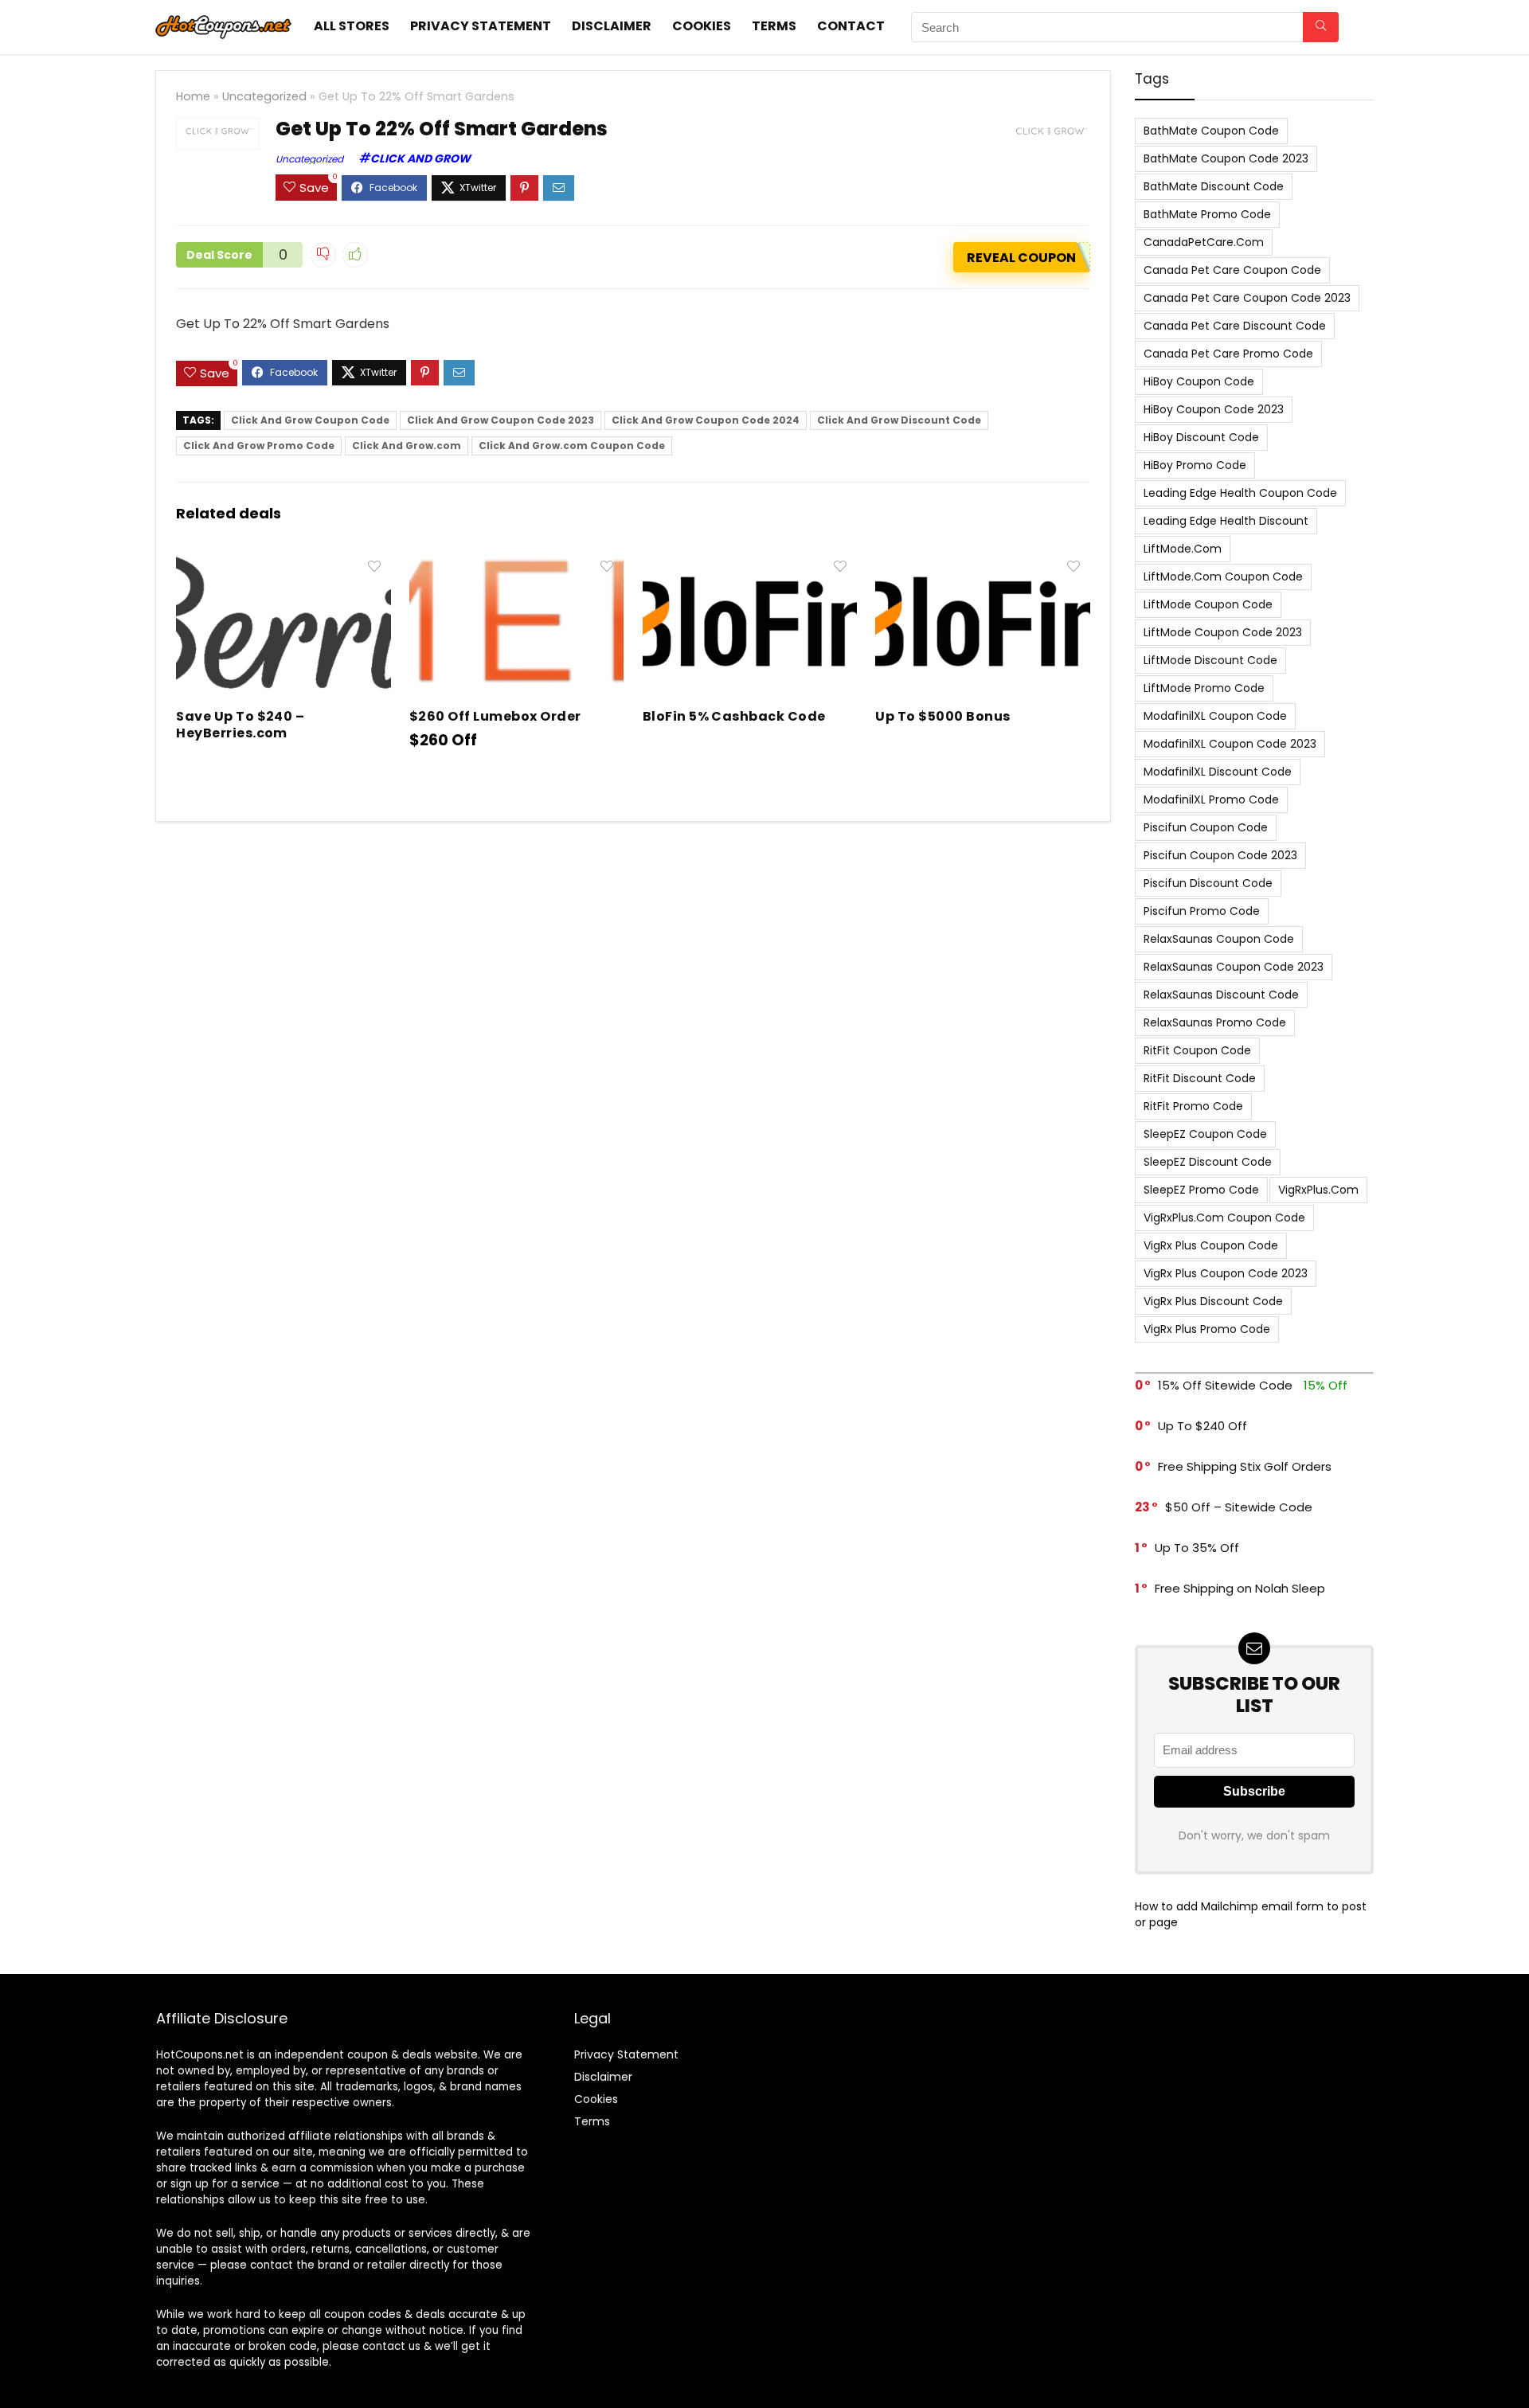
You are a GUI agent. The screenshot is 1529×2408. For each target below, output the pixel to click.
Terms (774, 26)
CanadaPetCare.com (1204, 242)
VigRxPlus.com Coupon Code (1224, 1218)
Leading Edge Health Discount (1226, 521)
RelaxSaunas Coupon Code (1219, 939)
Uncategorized (264, 96)
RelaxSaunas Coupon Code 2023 (1234, 967)
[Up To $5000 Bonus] (982, 563)
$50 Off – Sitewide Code (1239, 1507)
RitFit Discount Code (1200, 1078)
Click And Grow (420, 158)
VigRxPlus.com (1318, 1190)
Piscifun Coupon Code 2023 (1220, 855)
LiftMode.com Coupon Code (1223, 577)
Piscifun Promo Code (1202, 911)
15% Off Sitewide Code (1225, 1385)
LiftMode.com (1183, 549)
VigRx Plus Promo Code (1207, 1329)
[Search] (1321, 27)
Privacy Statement (481, 26)
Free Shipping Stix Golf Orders (1245, 1466)
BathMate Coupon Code (1211, 131)
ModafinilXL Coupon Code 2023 (1230, 744)
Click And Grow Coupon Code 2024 (706, 420)
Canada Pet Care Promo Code (1228, 354)
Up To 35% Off (1197, 1548)
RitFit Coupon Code (1197, 1050)
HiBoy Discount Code (1201, 437)
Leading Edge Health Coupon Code (1240, 493)
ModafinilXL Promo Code (1211, 799)
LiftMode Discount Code (1210, 660)
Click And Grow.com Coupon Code (572, 446)
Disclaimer (612, 26)
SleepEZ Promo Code (1201, 1190)
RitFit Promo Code (1193, 1106)
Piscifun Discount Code (1208, 883)
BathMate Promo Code (1207, 214)
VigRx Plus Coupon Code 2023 (1226, 1273)
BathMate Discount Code (1214, 186)
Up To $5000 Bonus (942, 716)
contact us (391, 2346)
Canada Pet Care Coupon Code (1232, 270)
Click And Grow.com (407, 446)
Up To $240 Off (1202, 1426)
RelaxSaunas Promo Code (1215, 1022)
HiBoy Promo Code (1195, 465)
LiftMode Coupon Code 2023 (1223, 632)
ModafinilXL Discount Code (1218, 772)
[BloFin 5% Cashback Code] (750, 563)
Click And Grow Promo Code (259, 446)
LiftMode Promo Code (1204, 688)
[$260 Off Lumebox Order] (516, 563)
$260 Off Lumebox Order (495, 716)
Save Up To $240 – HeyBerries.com (240, 725)
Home (193, 96)
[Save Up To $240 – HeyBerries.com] (283, 563)
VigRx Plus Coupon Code (1211, 1245)
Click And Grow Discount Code (899, 420)
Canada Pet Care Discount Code (1235, 326)
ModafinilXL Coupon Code (1215, 716)
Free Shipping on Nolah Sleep (1240, 1588)
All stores (352, 26)
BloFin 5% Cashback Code (734, 716)
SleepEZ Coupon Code (1205, 1134)
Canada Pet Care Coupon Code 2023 (1247, 298)
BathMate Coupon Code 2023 (1226, 158)
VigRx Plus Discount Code (1213, 1301)
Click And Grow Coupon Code (310, 420)
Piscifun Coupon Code (1206, 827)
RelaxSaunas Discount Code (1221, 995)
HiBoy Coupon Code (1199, 381)
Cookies (702, 26)
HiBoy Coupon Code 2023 (1214, 409)
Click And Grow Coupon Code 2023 (501, 420)
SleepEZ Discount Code (1208, 1162)
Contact (851, 26)
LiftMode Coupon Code (1208, 604)
